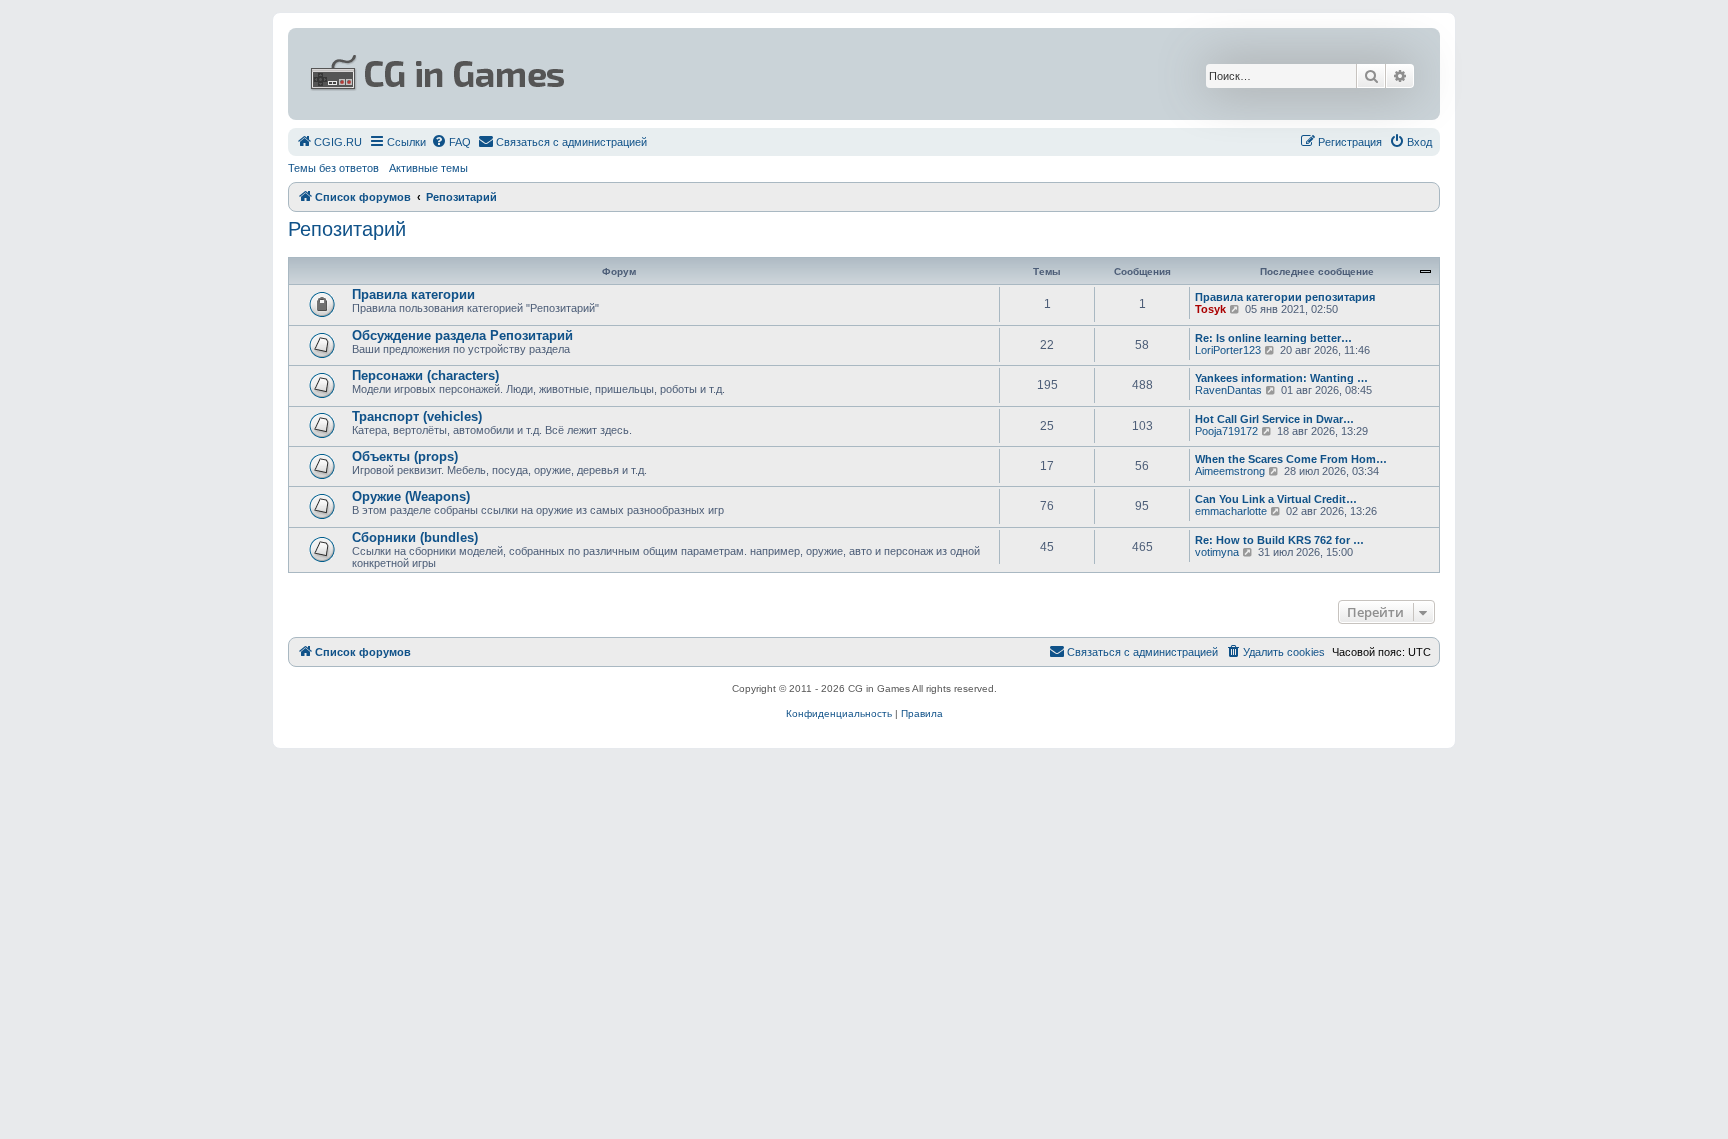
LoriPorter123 (1228, 350)
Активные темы (428, 168)
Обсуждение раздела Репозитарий (462, 335)
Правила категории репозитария (1285, 297)
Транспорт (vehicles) (417, 416)
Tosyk (1210, 309)
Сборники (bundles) (415, 537)
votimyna (1217, 552)
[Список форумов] (670, 74)
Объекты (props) (405, 456)
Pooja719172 (1226, 431)
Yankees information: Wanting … (1281, 378)
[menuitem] (329, 142)
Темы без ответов (333, 168)
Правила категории (413, 294)
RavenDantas (1228, 390)
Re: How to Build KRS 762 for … (1279, 540)
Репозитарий (347, 229)
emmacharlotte (1231, 511)
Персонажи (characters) (425, 375)
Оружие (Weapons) (411, 496)
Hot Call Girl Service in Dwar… (1274, 419)
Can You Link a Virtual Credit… (1276, 499)
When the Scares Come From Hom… (1291, 459)
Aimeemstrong (1230, 471)
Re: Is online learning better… (1273, 338)
